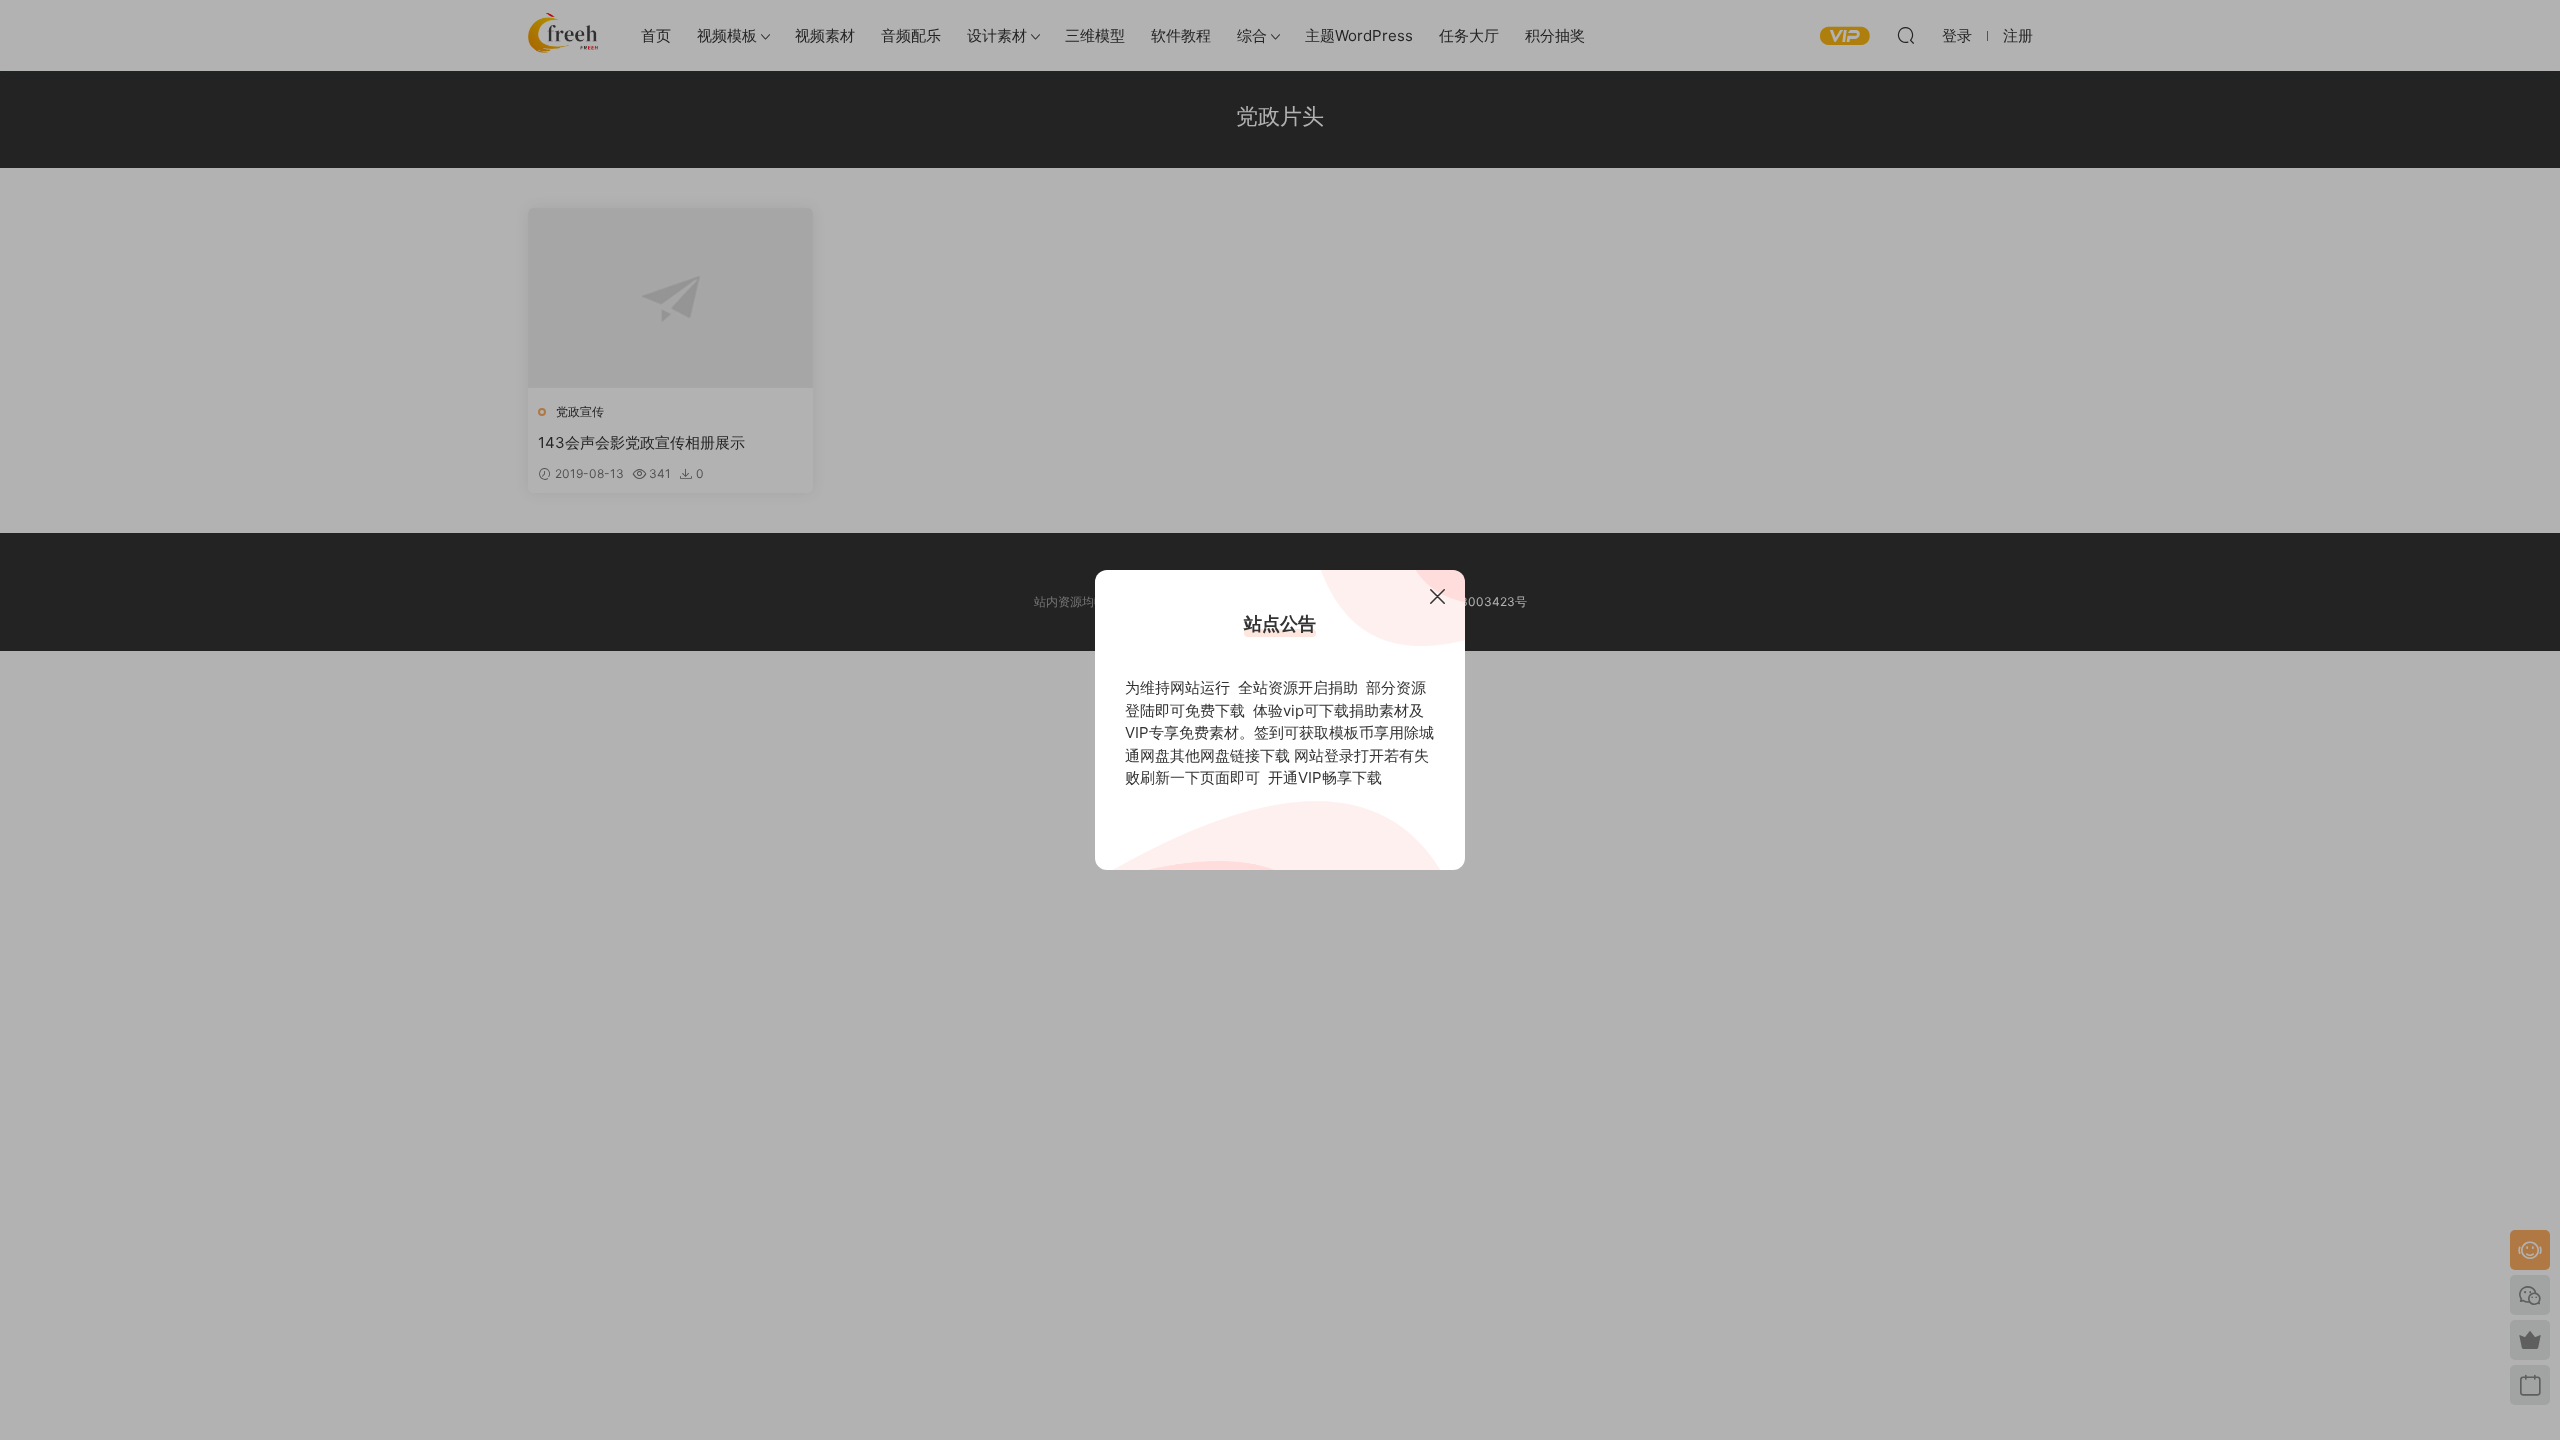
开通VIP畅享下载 (1325, 777)
